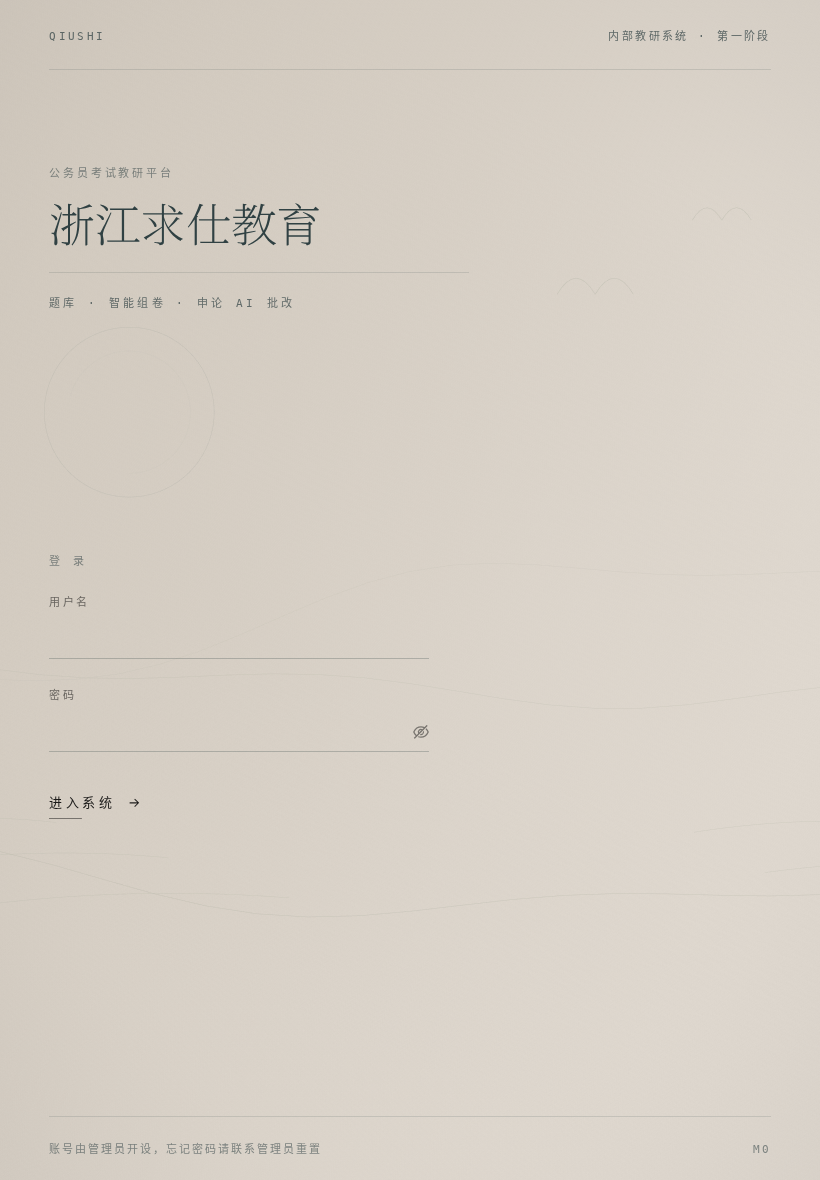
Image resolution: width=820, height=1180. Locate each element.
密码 (62, 695)
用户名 (69, 602)
